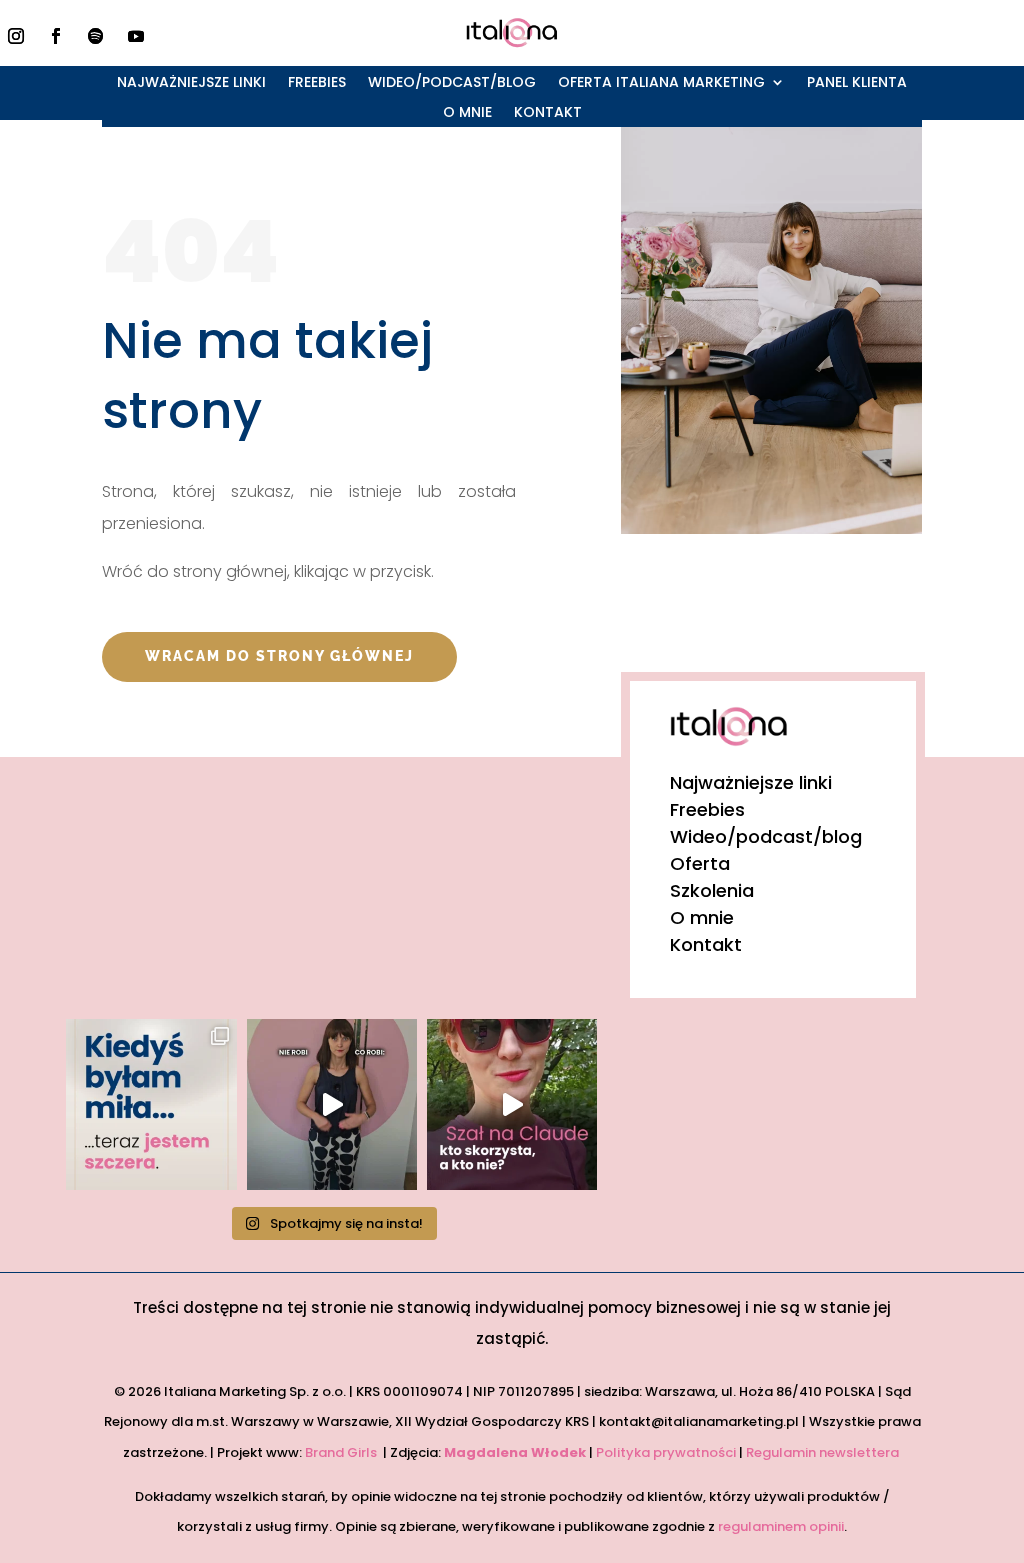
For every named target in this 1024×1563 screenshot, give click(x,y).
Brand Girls (342, 1452)
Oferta (700, 863)
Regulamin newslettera (824, 1452)
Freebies (317, 83)
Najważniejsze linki (191, 83)
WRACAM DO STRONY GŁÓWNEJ (279, 656)
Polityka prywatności (666, 1452)
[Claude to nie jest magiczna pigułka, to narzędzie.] (512, 1104)
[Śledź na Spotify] (96, 36)
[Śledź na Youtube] (136, 36)
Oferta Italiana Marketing (661, 83)
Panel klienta (857, 83)
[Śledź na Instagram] (16, 36)
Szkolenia (712, 890)
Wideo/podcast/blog (452, 83)
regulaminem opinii (781, 1526)
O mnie (467, 113)
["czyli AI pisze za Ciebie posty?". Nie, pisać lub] (332, 1104)
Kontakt (548, 113)
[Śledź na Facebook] (56, 36)
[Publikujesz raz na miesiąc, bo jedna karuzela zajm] (151, 1104)
